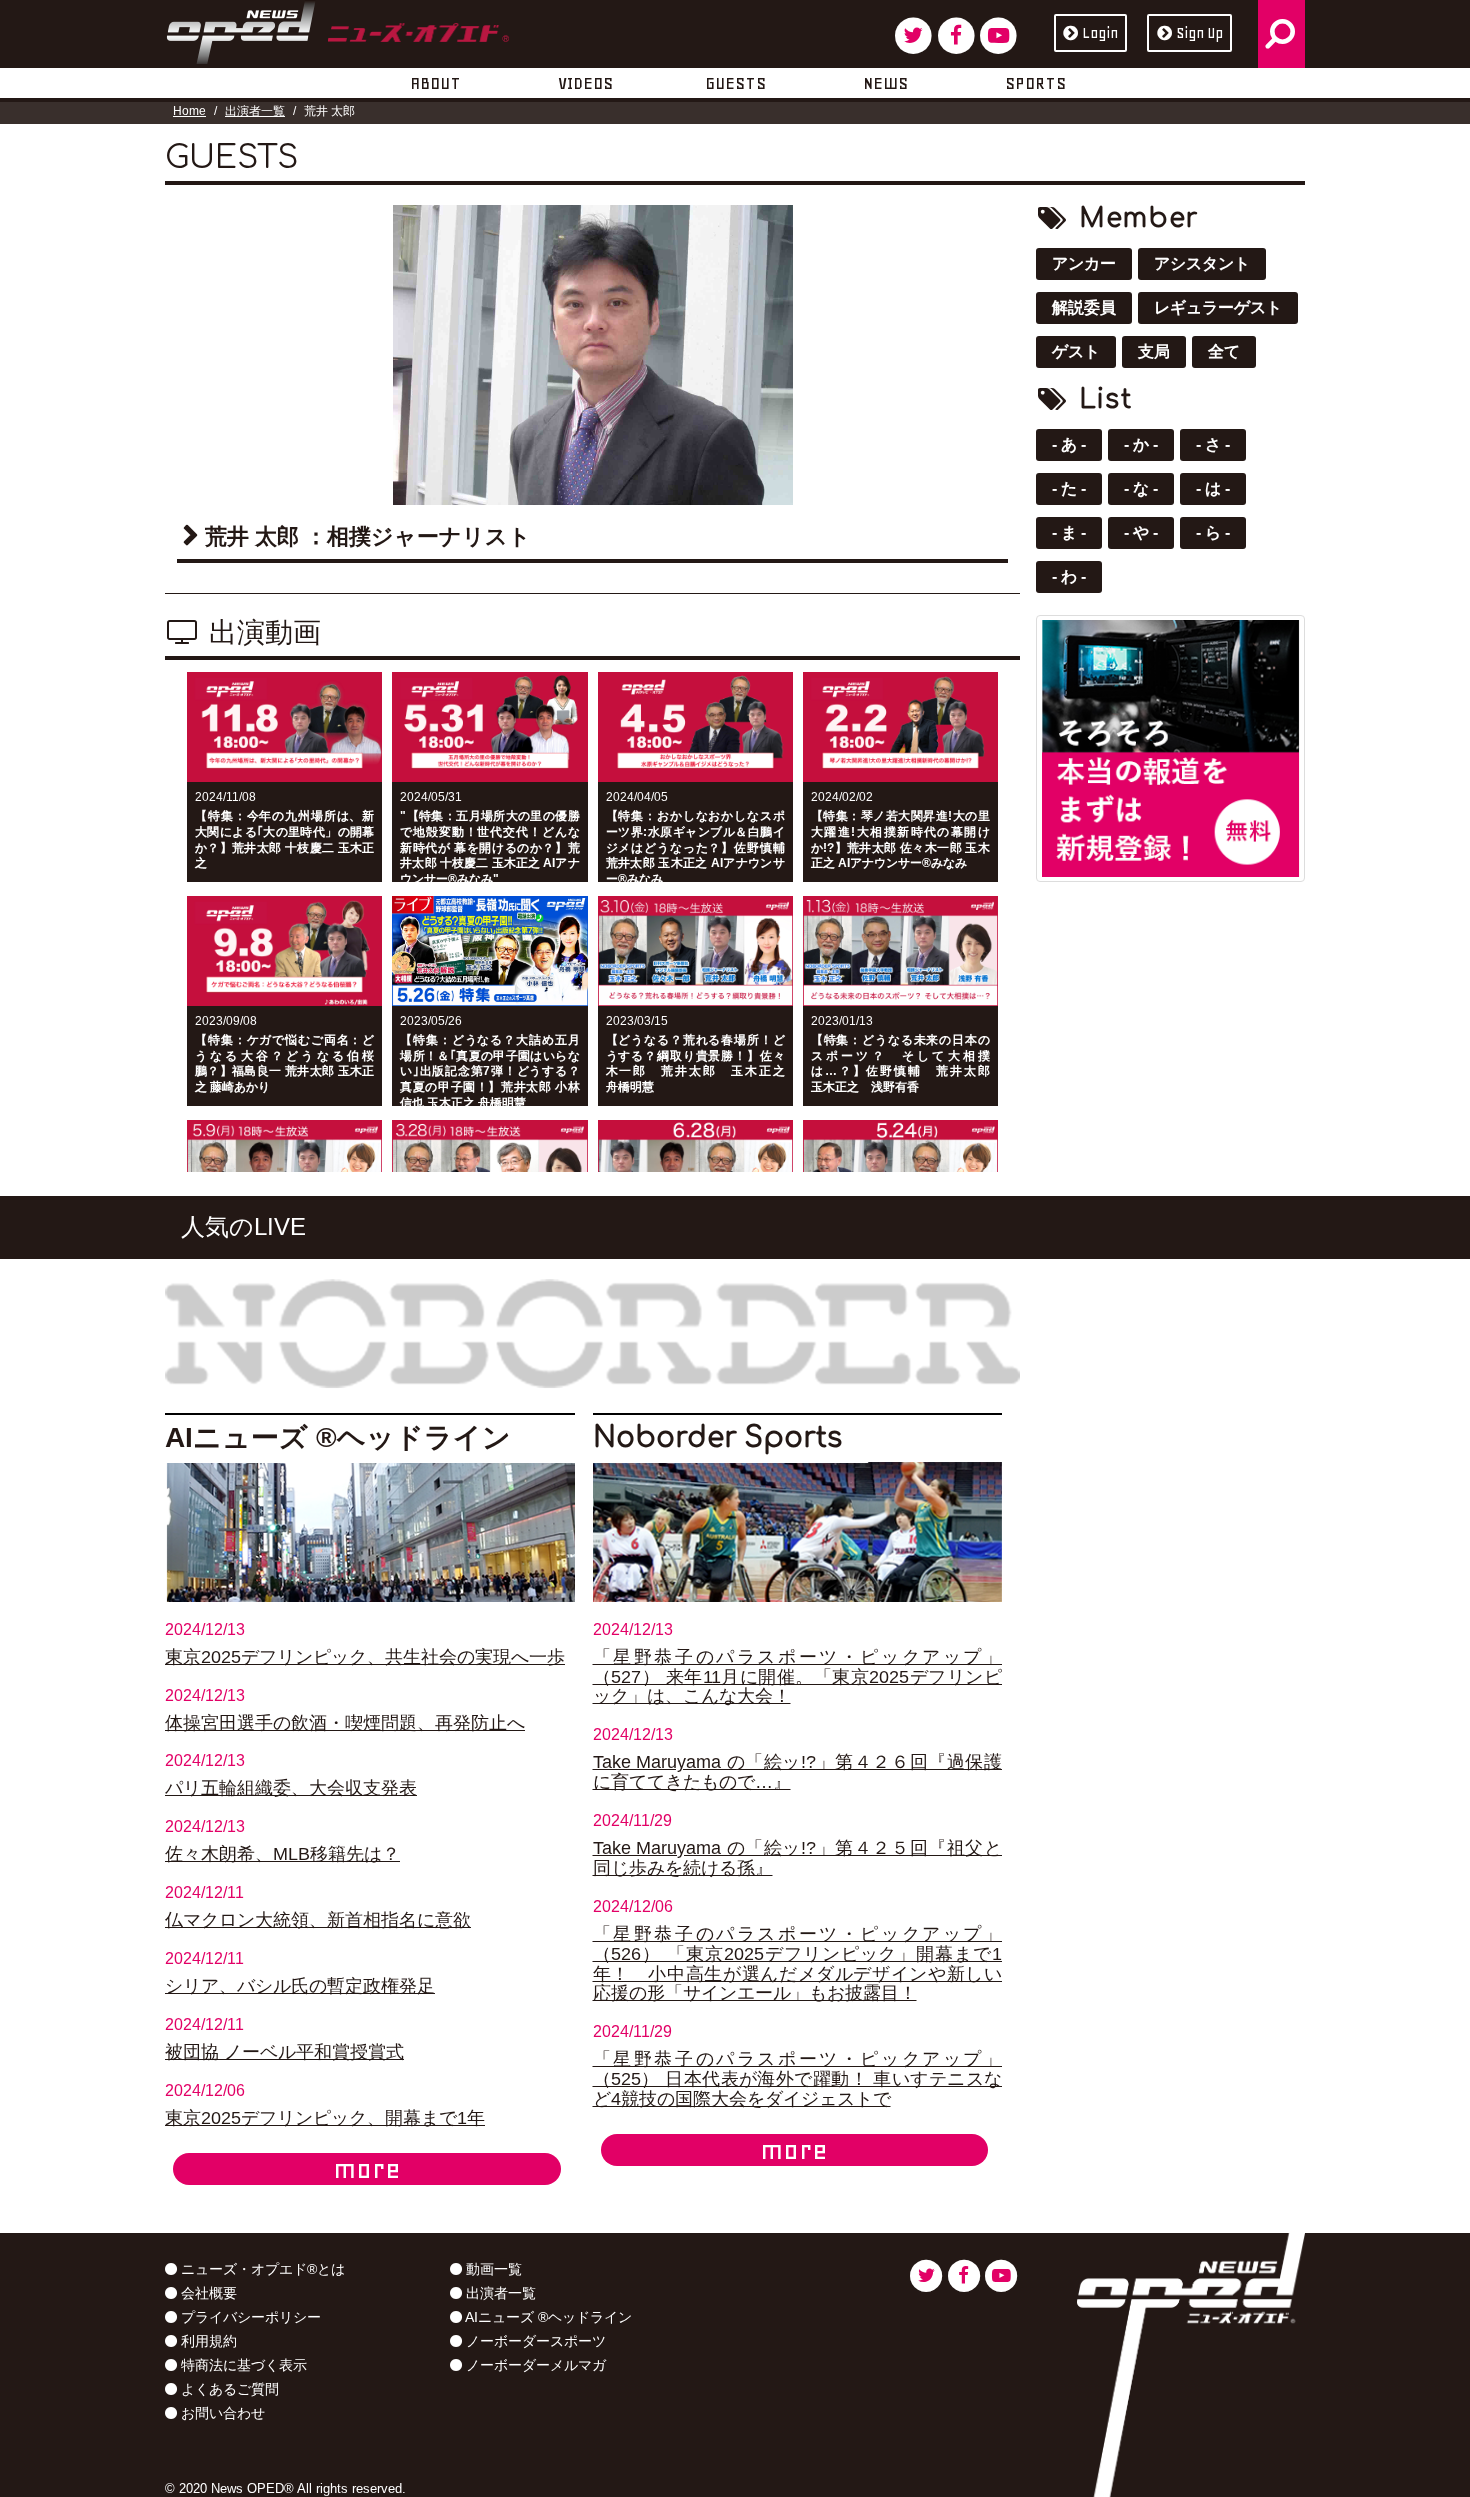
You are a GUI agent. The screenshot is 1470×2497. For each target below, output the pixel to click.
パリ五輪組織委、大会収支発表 (291, 1788)
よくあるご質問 (228, 2389)
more (367, 2169)
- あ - (1069, 444)
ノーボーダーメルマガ (534, 2365)
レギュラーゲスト (1218, 307)
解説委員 (1084, 307)
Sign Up (1199, 33)
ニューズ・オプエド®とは (261, 2269)
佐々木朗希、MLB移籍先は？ (282, 1854)
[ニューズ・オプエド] (337, 29)
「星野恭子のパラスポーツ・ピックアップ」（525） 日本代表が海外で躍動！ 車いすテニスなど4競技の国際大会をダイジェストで (798, 2079)
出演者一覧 (255, 111)
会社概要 (207, 2293)
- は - (1213, 488)
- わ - (1069, 576)
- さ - (1213, 444)
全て (1224, 351)
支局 (1154, 351)
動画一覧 (492, 2269)
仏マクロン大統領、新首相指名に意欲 (318, 1920)
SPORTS (1035, 83)
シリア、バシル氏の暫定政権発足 (300, 1986)
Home (189, 111)
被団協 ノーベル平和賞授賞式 (284, 2052)
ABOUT (435, 83)
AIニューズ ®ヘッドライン (547, 2317)
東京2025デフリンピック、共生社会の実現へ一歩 (365, 1657)
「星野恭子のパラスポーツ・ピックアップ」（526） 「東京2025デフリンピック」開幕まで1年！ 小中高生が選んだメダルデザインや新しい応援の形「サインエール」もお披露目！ (798, 1964)
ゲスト (1076, 351)
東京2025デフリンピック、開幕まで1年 (325, 2118)
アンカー (1084, 263)
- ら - (1213, 532)
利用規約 (207, 2341)
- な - (1141, 488)
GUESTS (735, 83)
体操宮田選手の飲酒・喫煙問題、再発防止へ (345, 1723)
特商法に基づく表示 (242, 2365)
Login (1100, 33)
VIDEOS (585, 83)
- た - (1069, 488)
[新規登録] (1170, 746)
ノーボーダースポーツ (534, 2341)
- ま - (1069, 532)
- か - (1141, 444)
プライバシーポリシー (249, 2317)
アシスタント (1202, 263)
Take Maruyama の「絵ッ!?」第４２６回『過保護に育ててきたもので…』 (798, 1772)
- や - (1141, 532)
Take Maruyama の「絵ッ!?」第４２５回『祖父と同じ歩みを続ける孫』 (798, 1858)
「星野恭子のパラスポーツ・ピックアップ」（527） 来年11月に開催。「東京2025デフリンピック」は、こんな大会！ (798, 1677)
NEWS (885, 83)
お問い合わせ (221, 2413)
